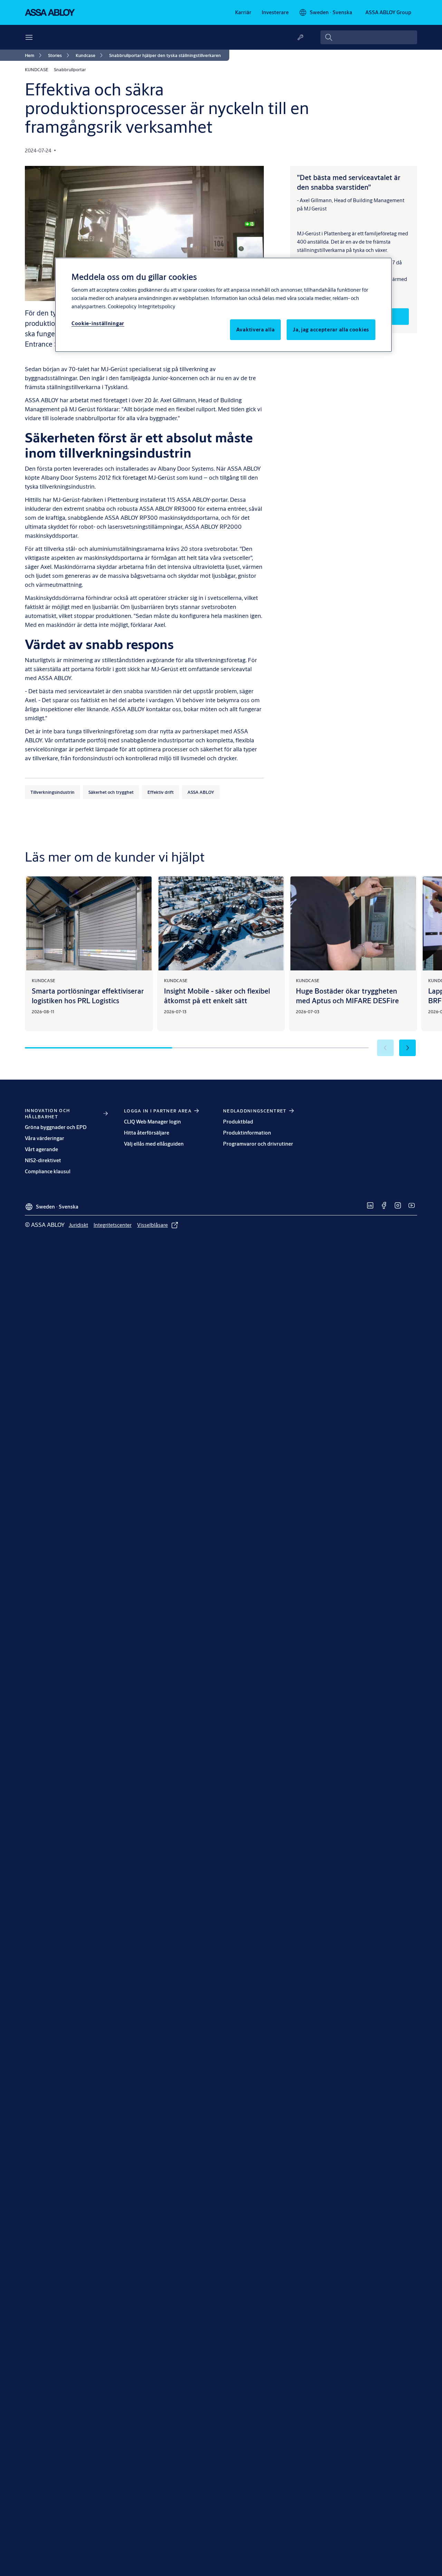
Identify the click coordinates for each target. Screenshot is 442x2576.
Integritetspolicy (157, 306)
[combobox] (369, 37)
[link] (243, 12)
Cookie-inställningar (98, 323)
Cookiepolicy (122, 306)
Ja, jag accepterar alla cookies (331, 330)
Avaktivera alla (256, 330)
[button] (407, 1048)
